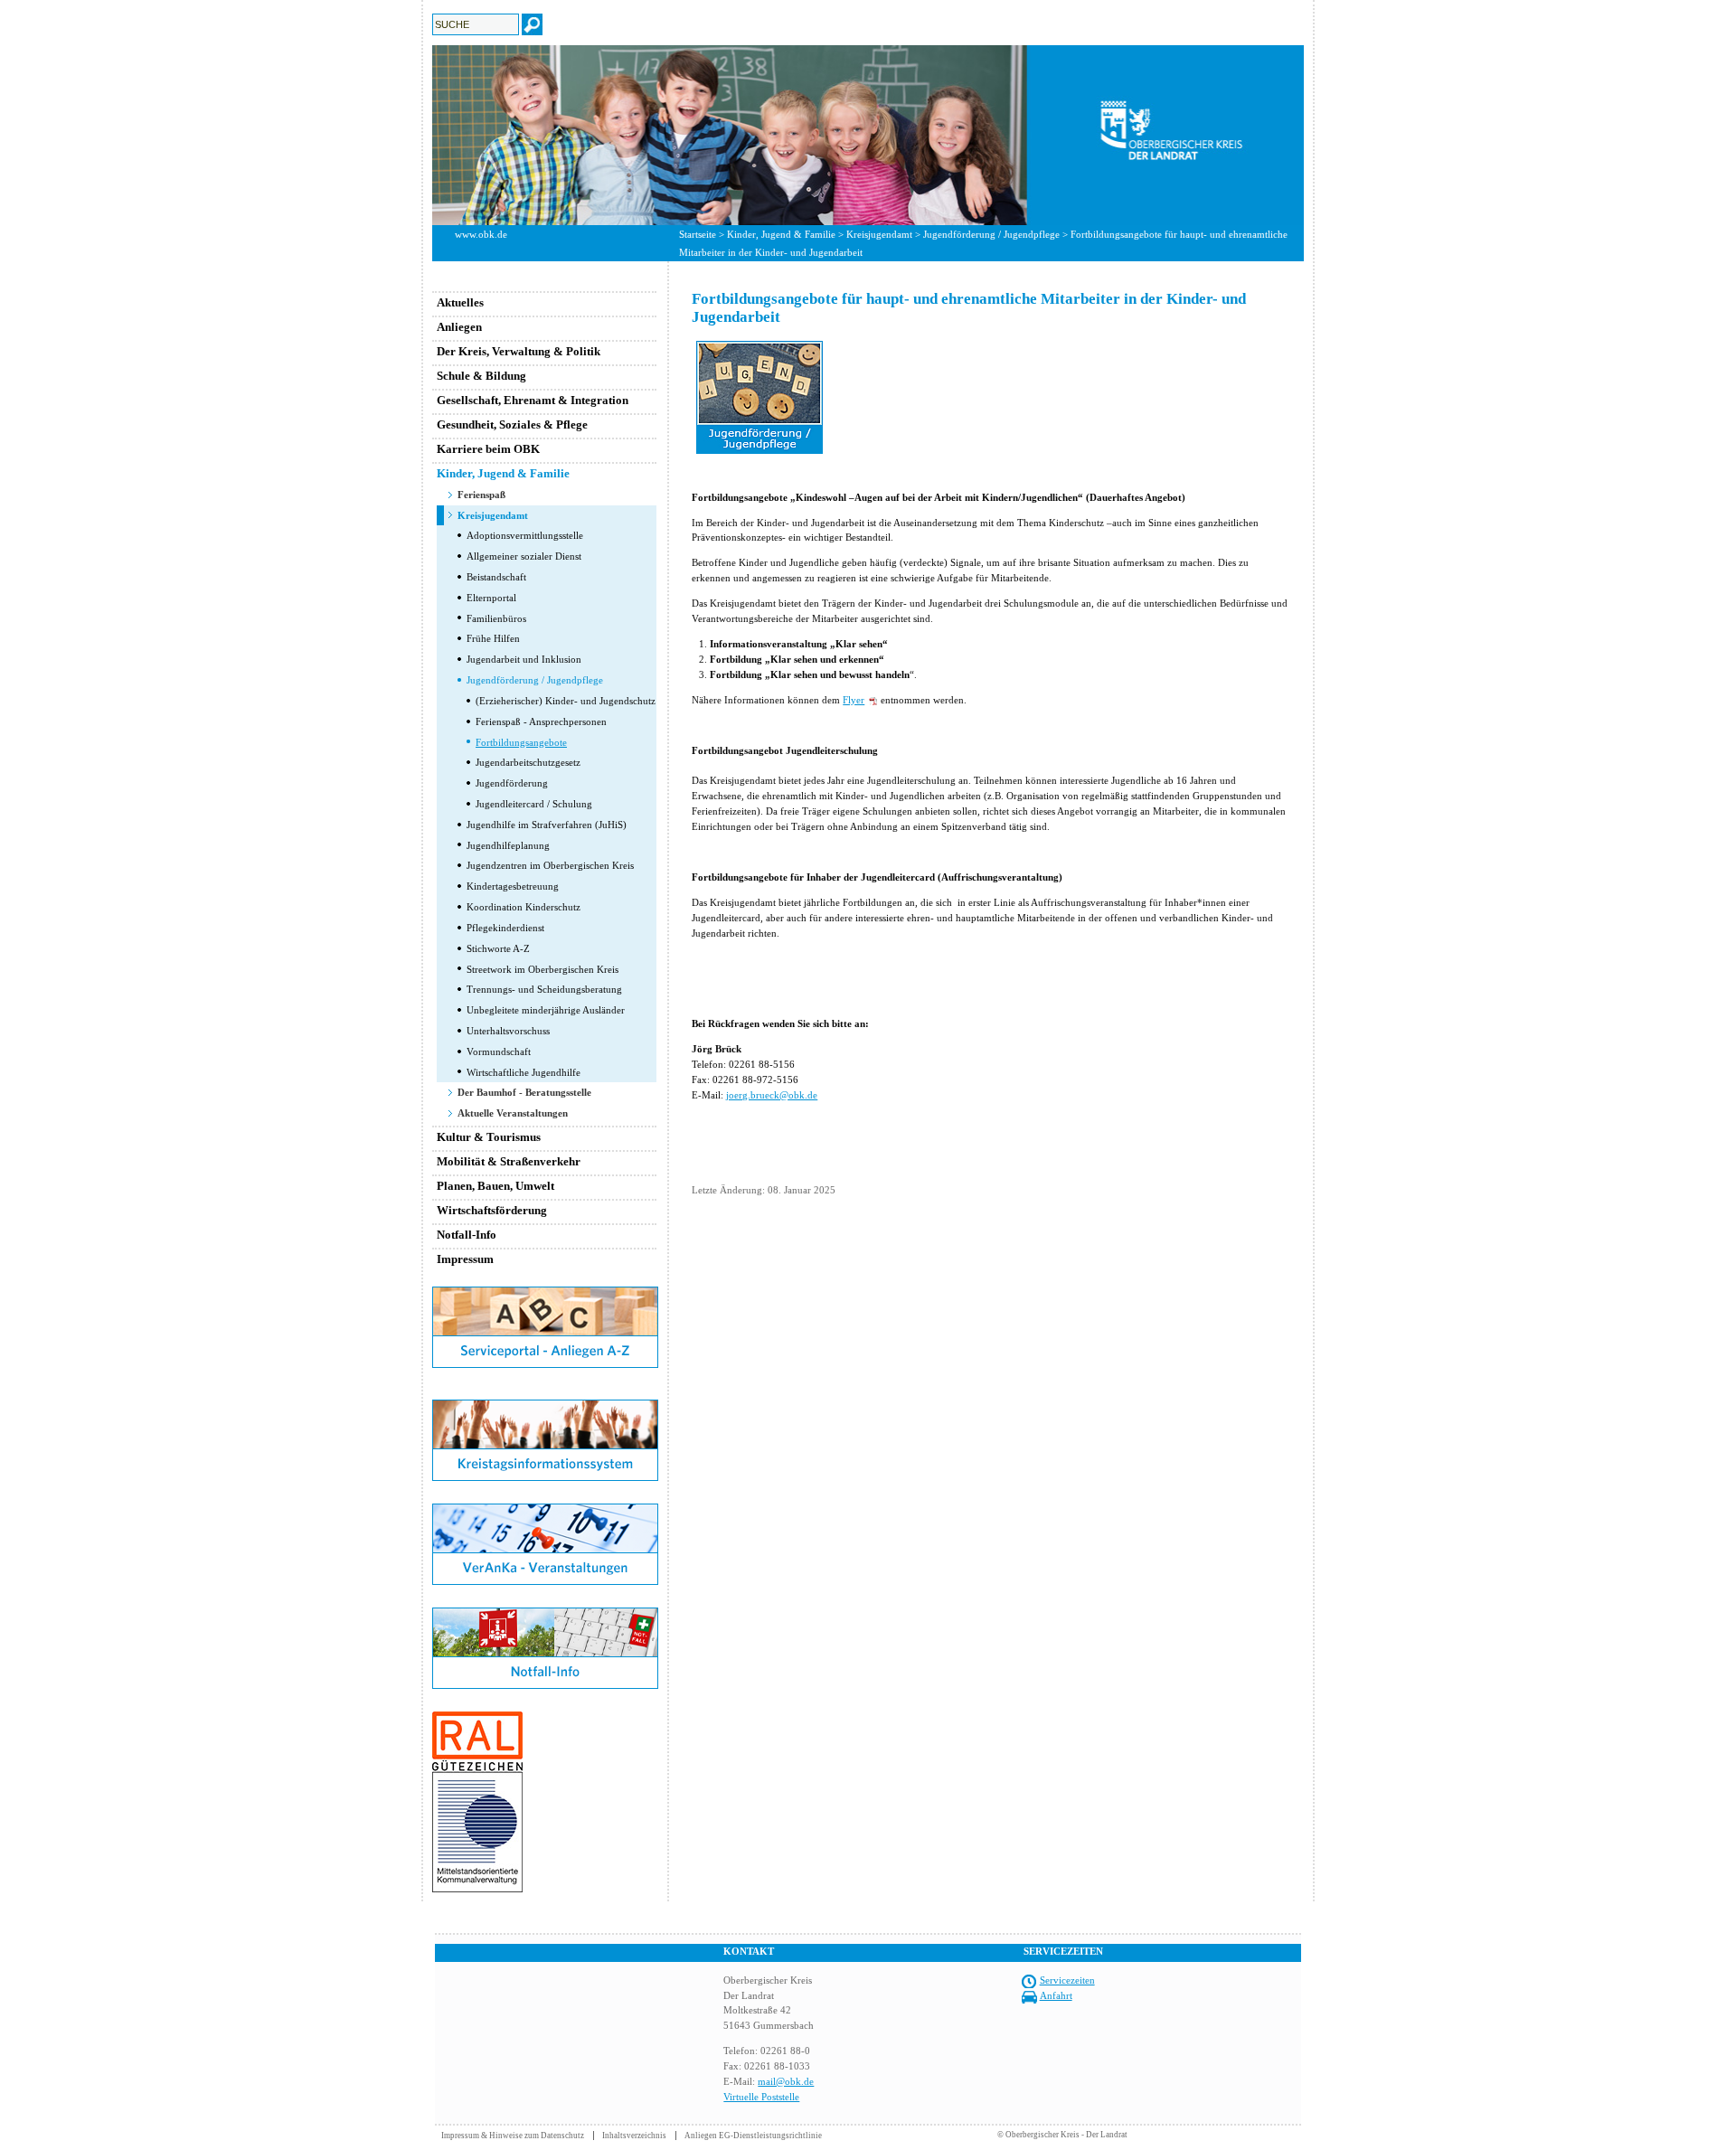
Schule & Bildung (481, 376)
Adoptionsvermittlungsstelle (525, 535)
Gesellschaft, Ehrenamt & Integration (533, 400)
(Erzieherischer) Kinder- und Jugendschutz (566, 701)
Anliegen (459, 327)
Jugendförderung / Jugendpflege (991, 234)
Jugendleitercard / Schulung (534, 804)
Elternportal (491, 598)
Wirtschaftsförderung (492, 1210)
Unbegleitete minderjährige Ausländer (546, 1010)
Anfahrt (1056, 1995)
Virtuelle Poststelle (761, 2097)
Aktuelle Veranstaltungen (513, 1113)
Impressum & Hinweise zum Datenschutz (513, 2136)
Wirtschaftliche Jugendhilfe (524, 1072)
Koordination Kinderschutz (524, 907)
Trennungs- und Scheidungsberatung (544, 989)
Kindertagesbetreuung (513, 886)
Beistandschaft (496, 577)
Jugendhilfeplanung (508, 845)
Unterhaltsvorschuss (508, 1031)
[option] (868, 135)
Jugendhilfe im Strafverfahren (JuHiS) (547, 825)
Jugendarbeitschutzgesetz (528, 762)
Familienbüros (496, 618)
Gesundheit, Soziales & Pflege (512, 424)
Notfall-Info (467, 1235)
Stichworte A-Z (498, 948)
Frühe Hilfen (493, 638)
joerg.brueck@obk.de (772, 1095)
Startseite (698, 234)
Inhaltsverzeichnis (634, 2136)
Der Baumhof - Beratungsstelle (524, 1092)
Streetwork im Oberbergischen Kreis (542, 969)
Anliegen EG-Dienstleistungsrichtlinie (753, 2136)
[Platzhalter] (545, 1396)
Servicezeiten (1067, 1980)
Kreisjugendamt (879, 234)
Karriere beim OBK (488, 449)
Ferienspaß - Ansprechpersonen (541, 721)
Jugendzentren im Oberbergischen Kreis (550, 865)
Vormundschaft (499, 1051)
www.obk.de (481, 234)
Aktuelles (460, 302)
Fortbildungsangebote (521, 742)
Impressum (465, 1259)
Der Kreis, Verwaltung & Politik (519, 351)
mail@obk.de (786, 2081)
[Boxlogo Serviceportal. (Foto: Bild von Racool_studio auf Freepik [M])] (545, 1364)
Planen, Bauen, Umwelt (495, 1186)
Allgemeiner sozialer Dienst (524, 556)
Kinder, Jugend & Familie (781, 234)
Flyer (854, 700)
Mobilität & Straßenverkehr (509, 1161)
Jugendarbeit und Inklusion (524, 659)
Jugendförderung (512, 783)
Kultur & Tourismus (489, 1137)
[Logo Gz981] (477, 1889)
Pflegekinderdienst (505, 928)
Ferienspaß (481, 495)
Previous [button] (419, 135)
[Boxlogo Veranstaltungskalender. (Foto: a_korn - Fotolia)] (545, 1581)
